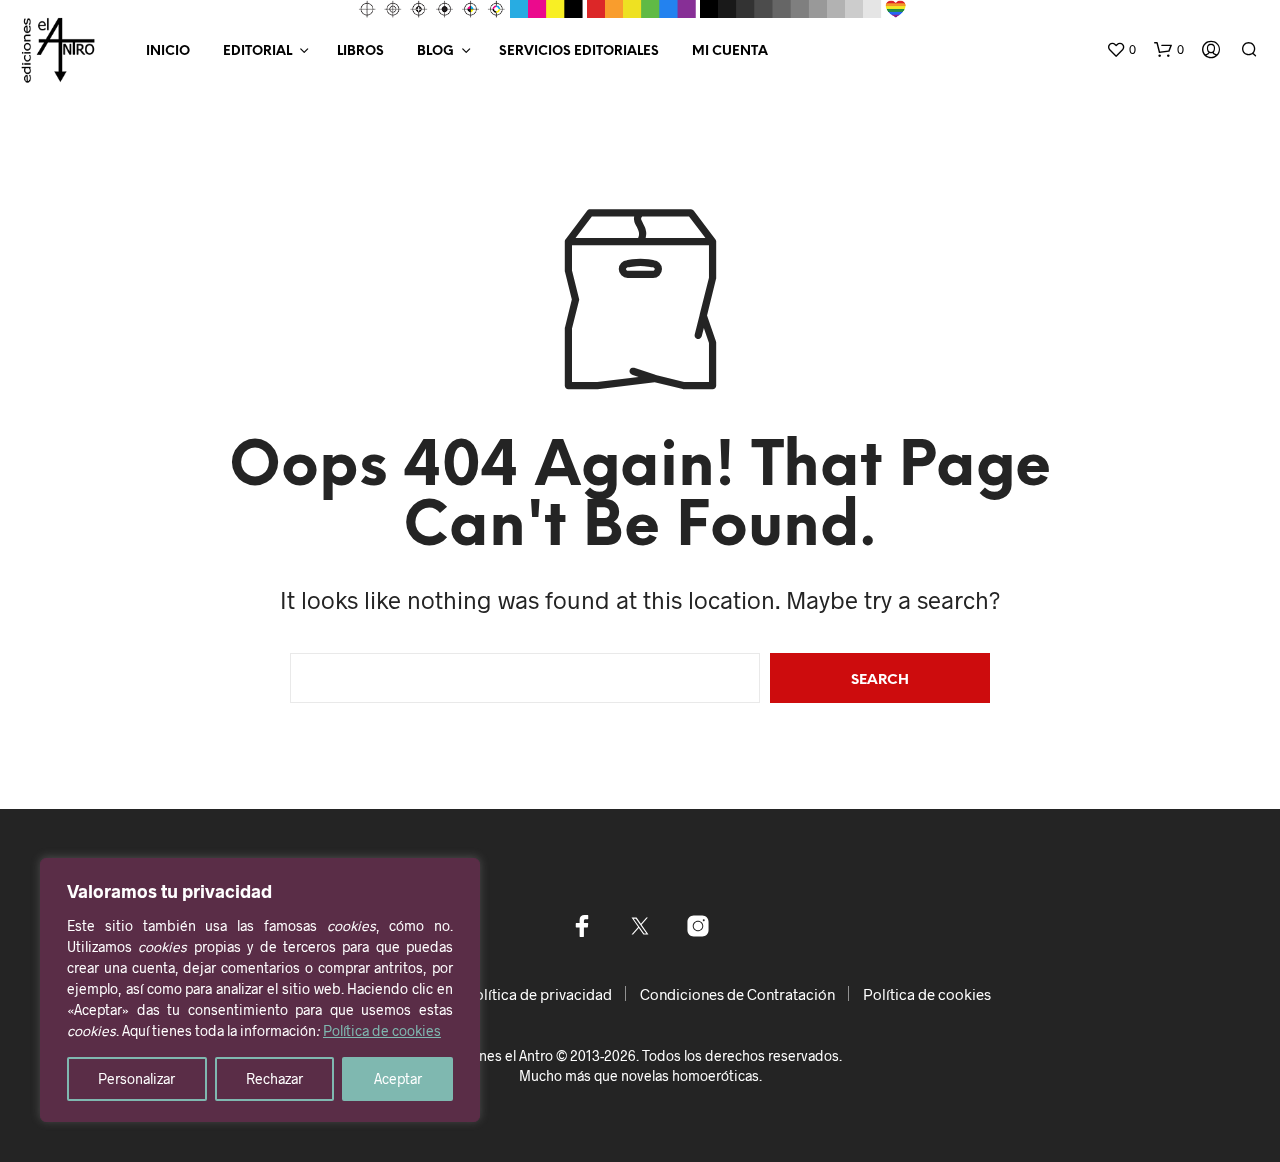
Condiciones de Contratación (737, 994)
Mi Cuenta (730, 51)
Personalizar (136, 1078)
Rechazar (274, 1078)
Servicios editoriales (579, 51)
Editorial (257, 51)
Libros (360, 51)
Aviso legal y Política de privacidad (496, 994)
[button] (1121, 50)
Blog (435, 51)
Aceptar (398, 1078)
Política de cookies (382, 1030)
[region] (260, 990)
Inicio (168, 51)
